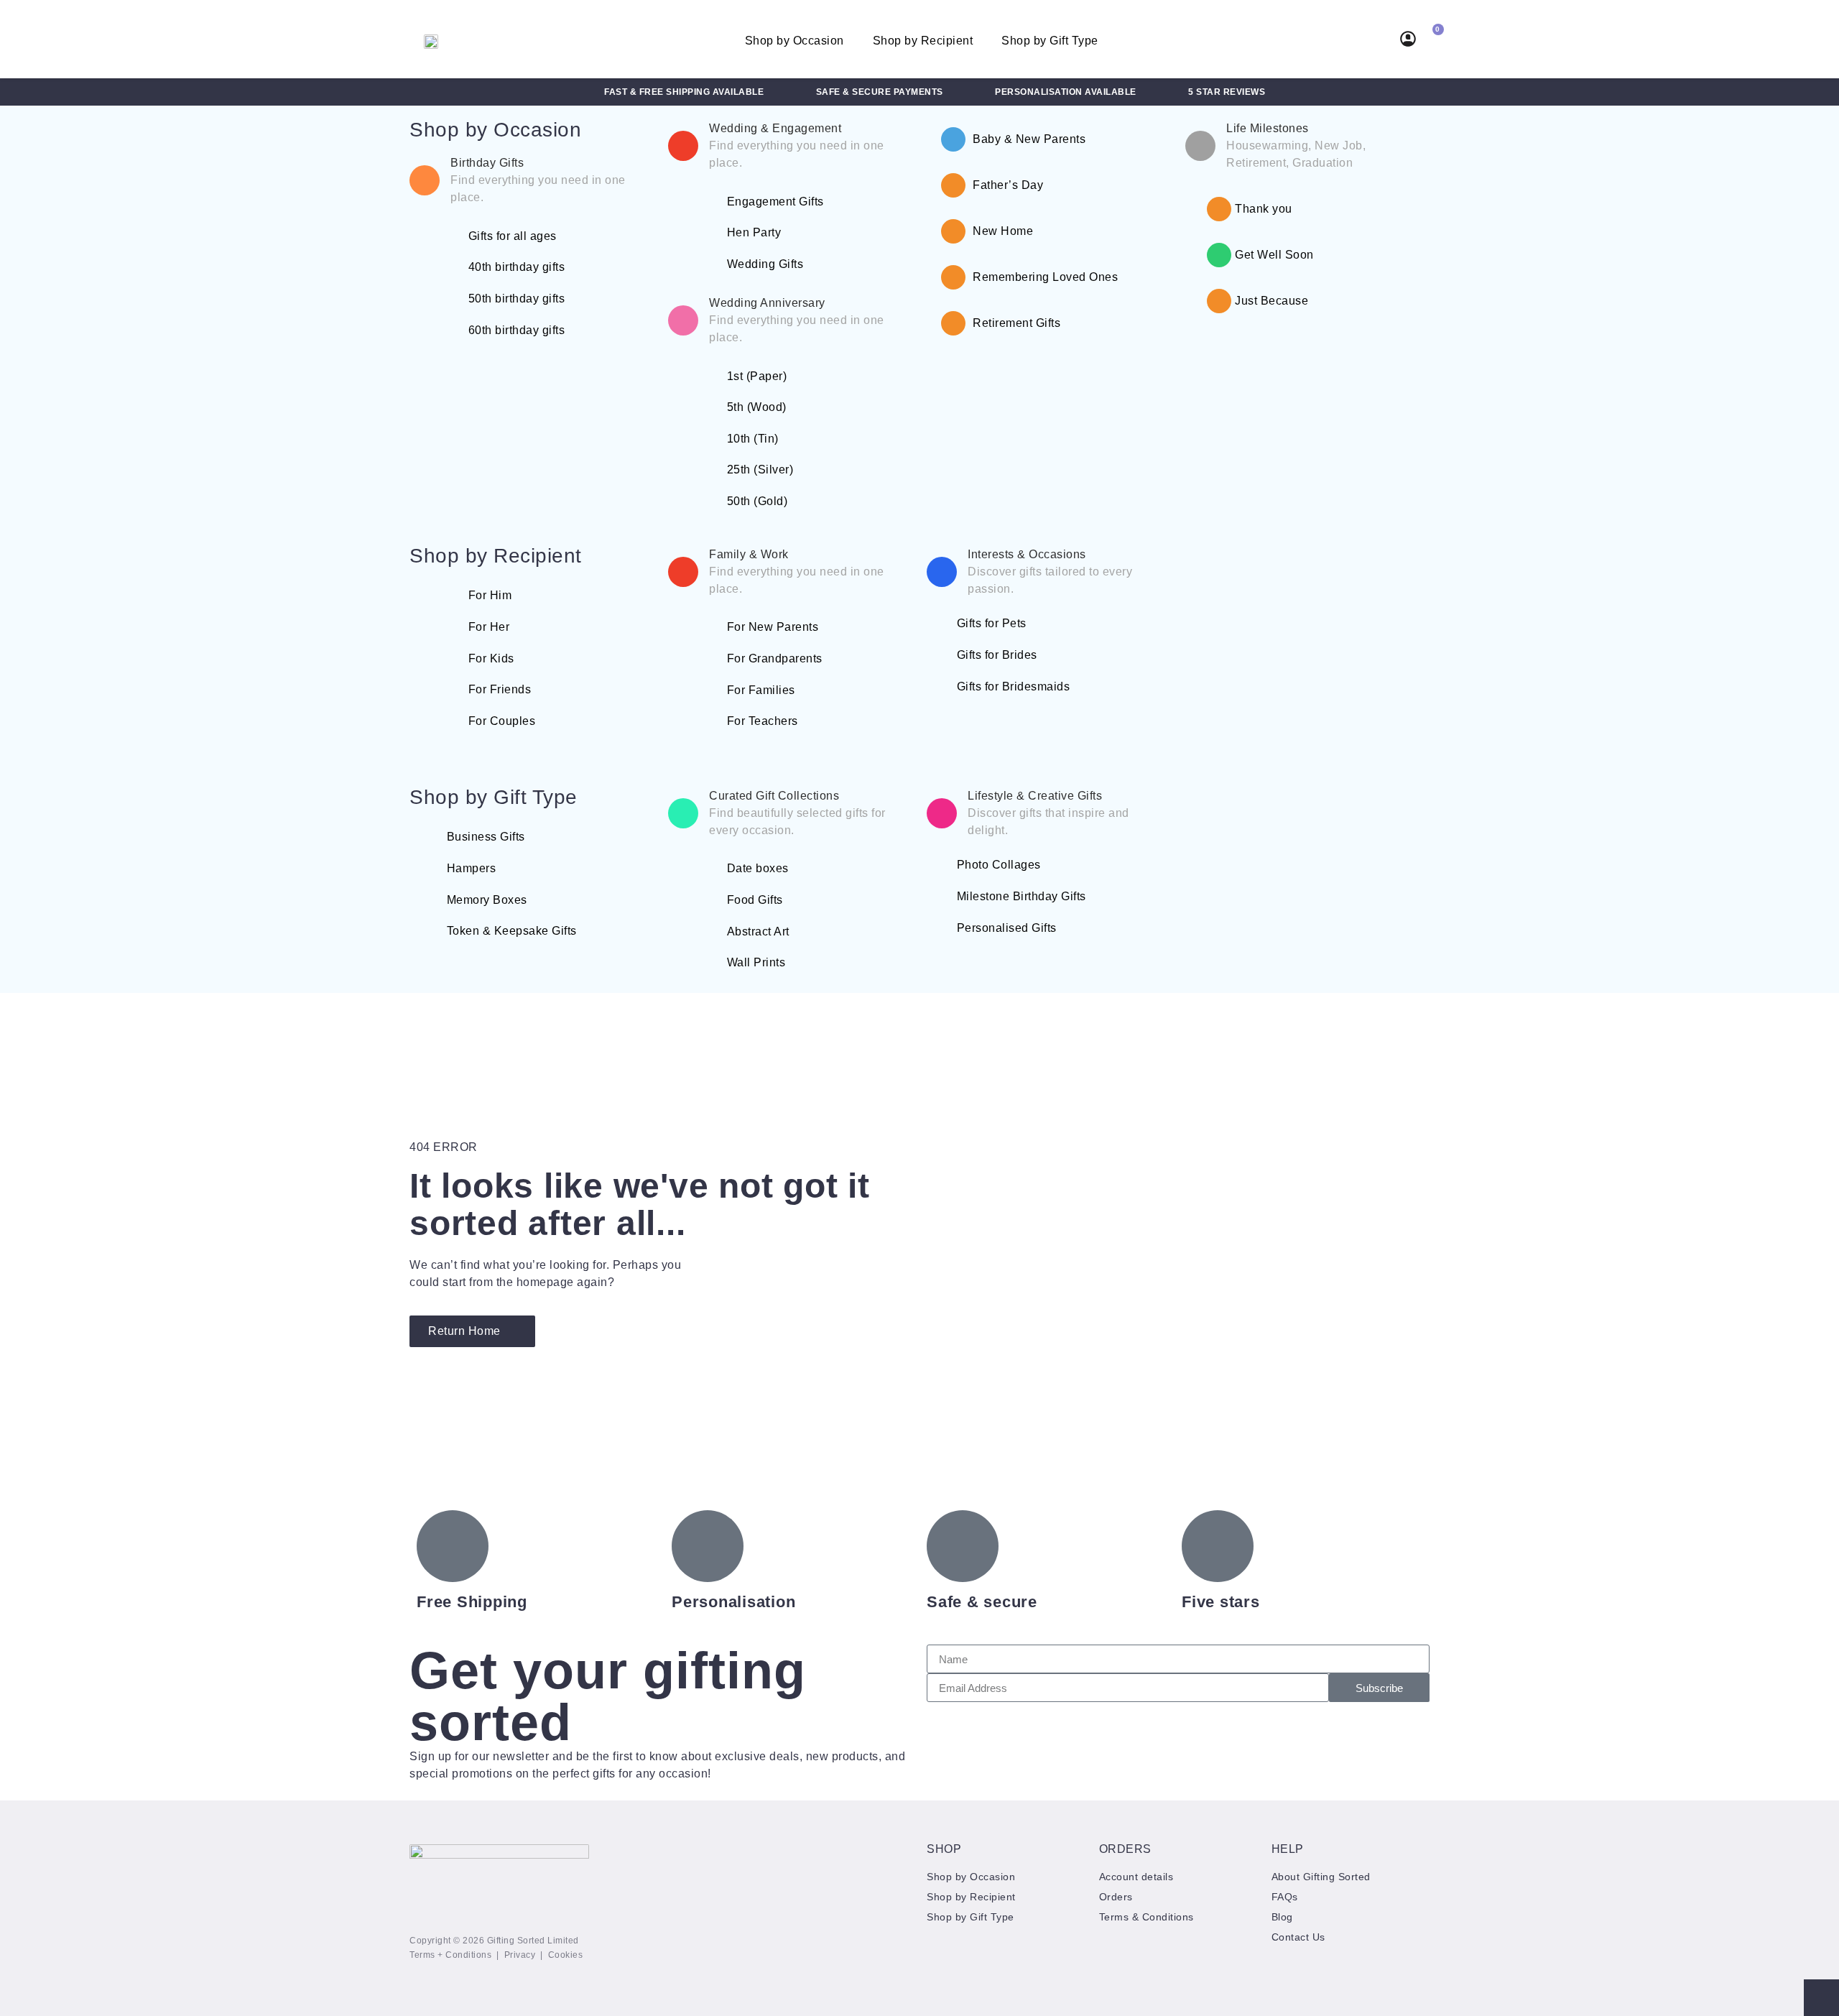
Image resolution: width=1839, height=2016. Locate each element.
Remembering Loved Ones (1045, 277)
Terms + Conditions (450, 1955)
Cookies (566, 1955)
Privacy (520, 1955)
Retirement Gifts (1016, 323)
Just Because (1271, 301)
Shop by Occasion (795, 41)
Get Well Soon (1274, 255)
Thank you (1264, 209)
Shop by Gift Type (1050, 41)
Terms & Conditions (1147, 1917)
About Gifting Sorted (1321, 1877)
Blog (1282, 1917)
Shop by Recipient (923, 41)
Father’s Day (1008, 185)
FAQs (1285, 1897)
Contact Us (1298, 1937)
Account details (1136, 1877)
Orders (1116, 1897)
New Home (1003, 231)
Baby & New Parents (1029, 139)
